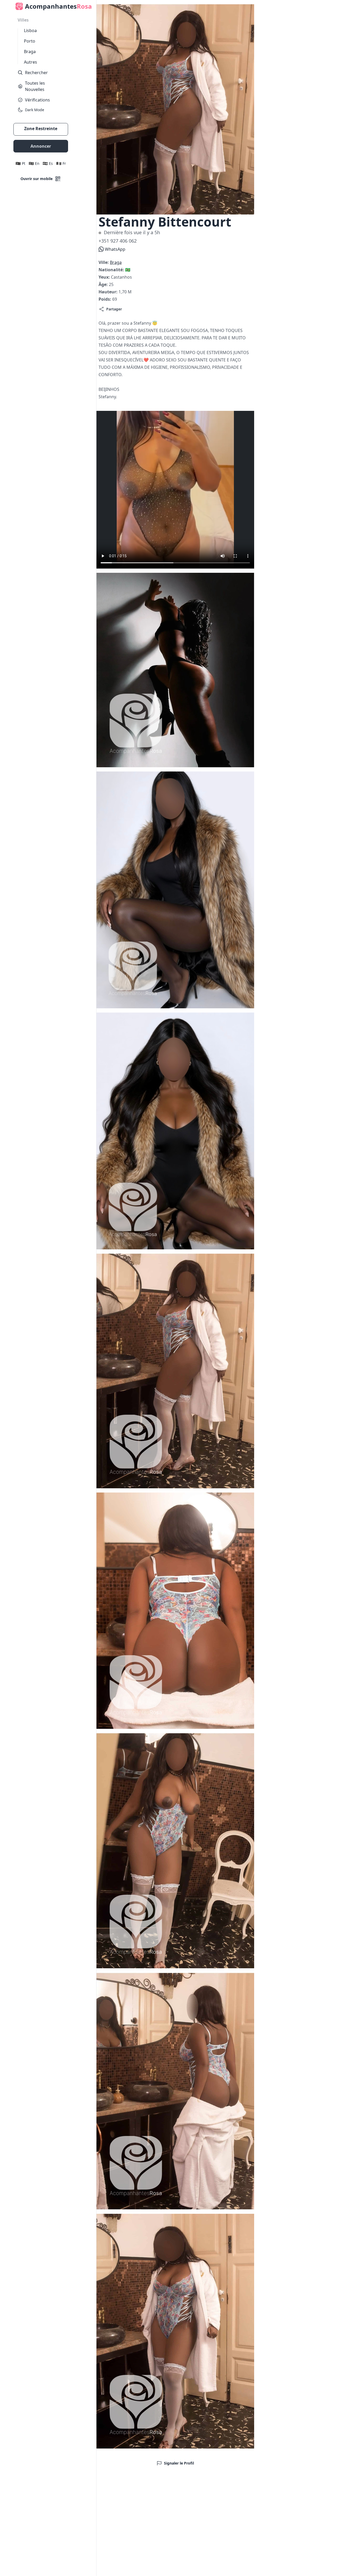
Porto (30, 41)
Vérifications (37, 100)
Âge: (104, 284)
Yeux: (105, 277)
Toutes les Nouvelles (35, 86)
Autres (30, 62)
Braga (30, 52)
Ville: (104, 262)
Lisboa (30, 30)
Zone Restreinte (41, 129)
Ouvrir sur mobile (37, 179)
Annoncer (41, 146)
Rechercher (36, 73)
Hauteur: (109, 292)
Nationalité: (112, 270)
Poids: (105, 299)
